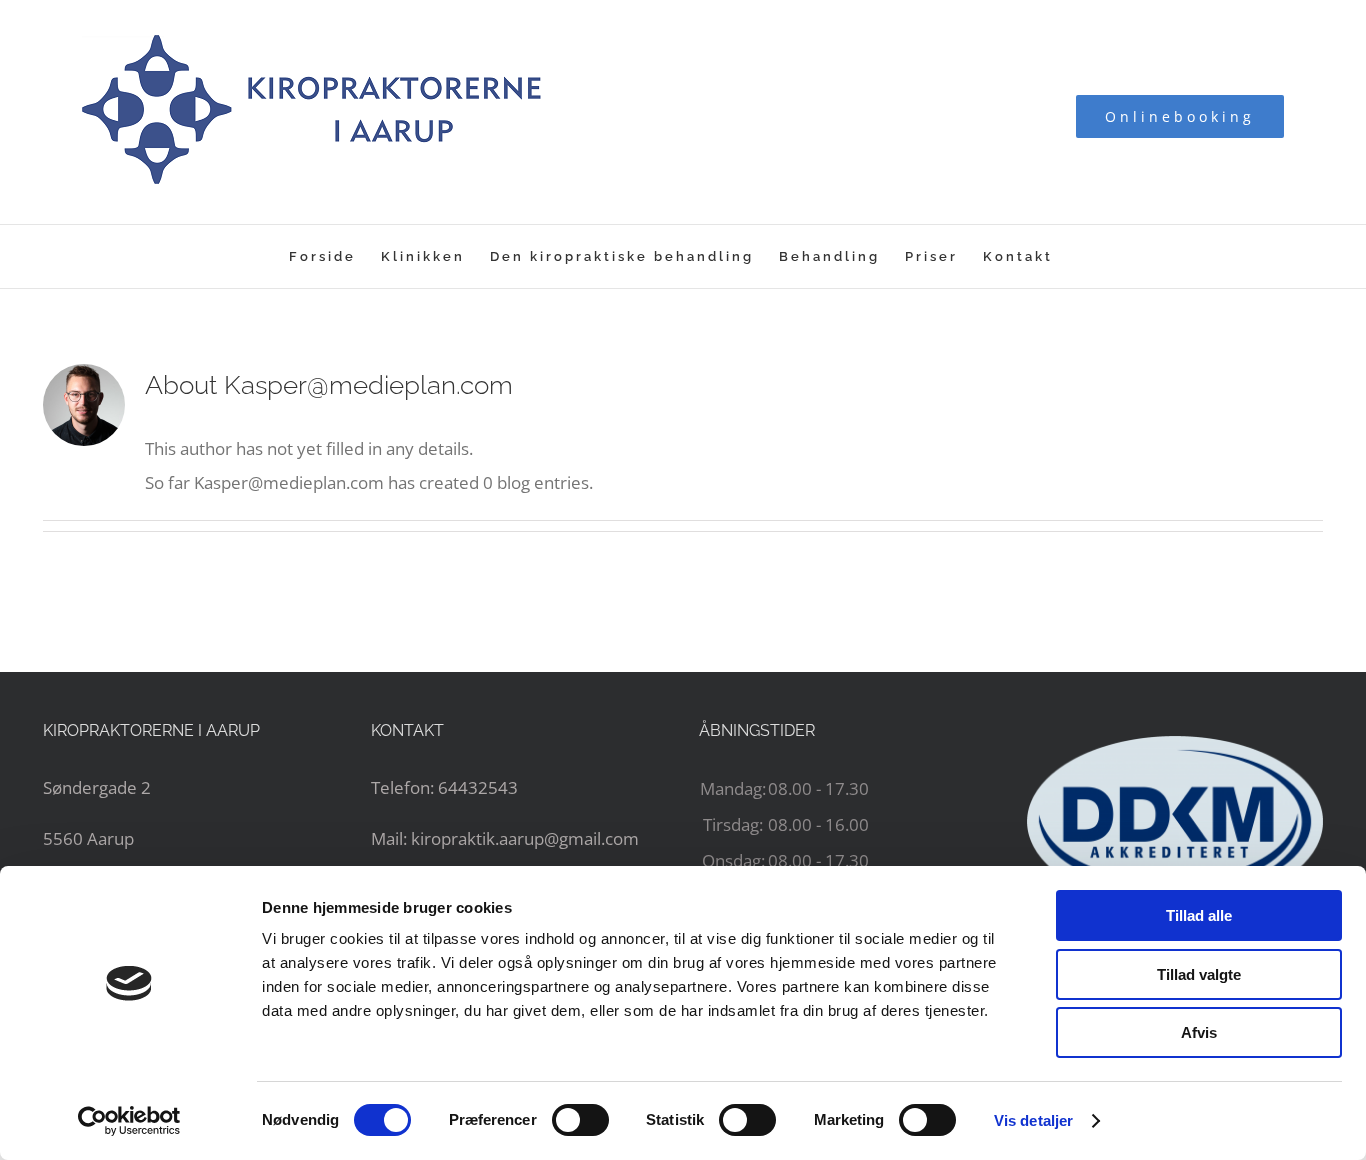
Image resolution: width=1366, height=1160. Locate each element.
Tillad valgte (1199, 974)
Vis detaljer (1033, 1120)
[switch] (580, 1120)
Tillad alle (1199, 915)
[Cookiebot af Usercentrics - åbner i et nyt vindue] (129, 1121)
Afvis (1199, 1032)
